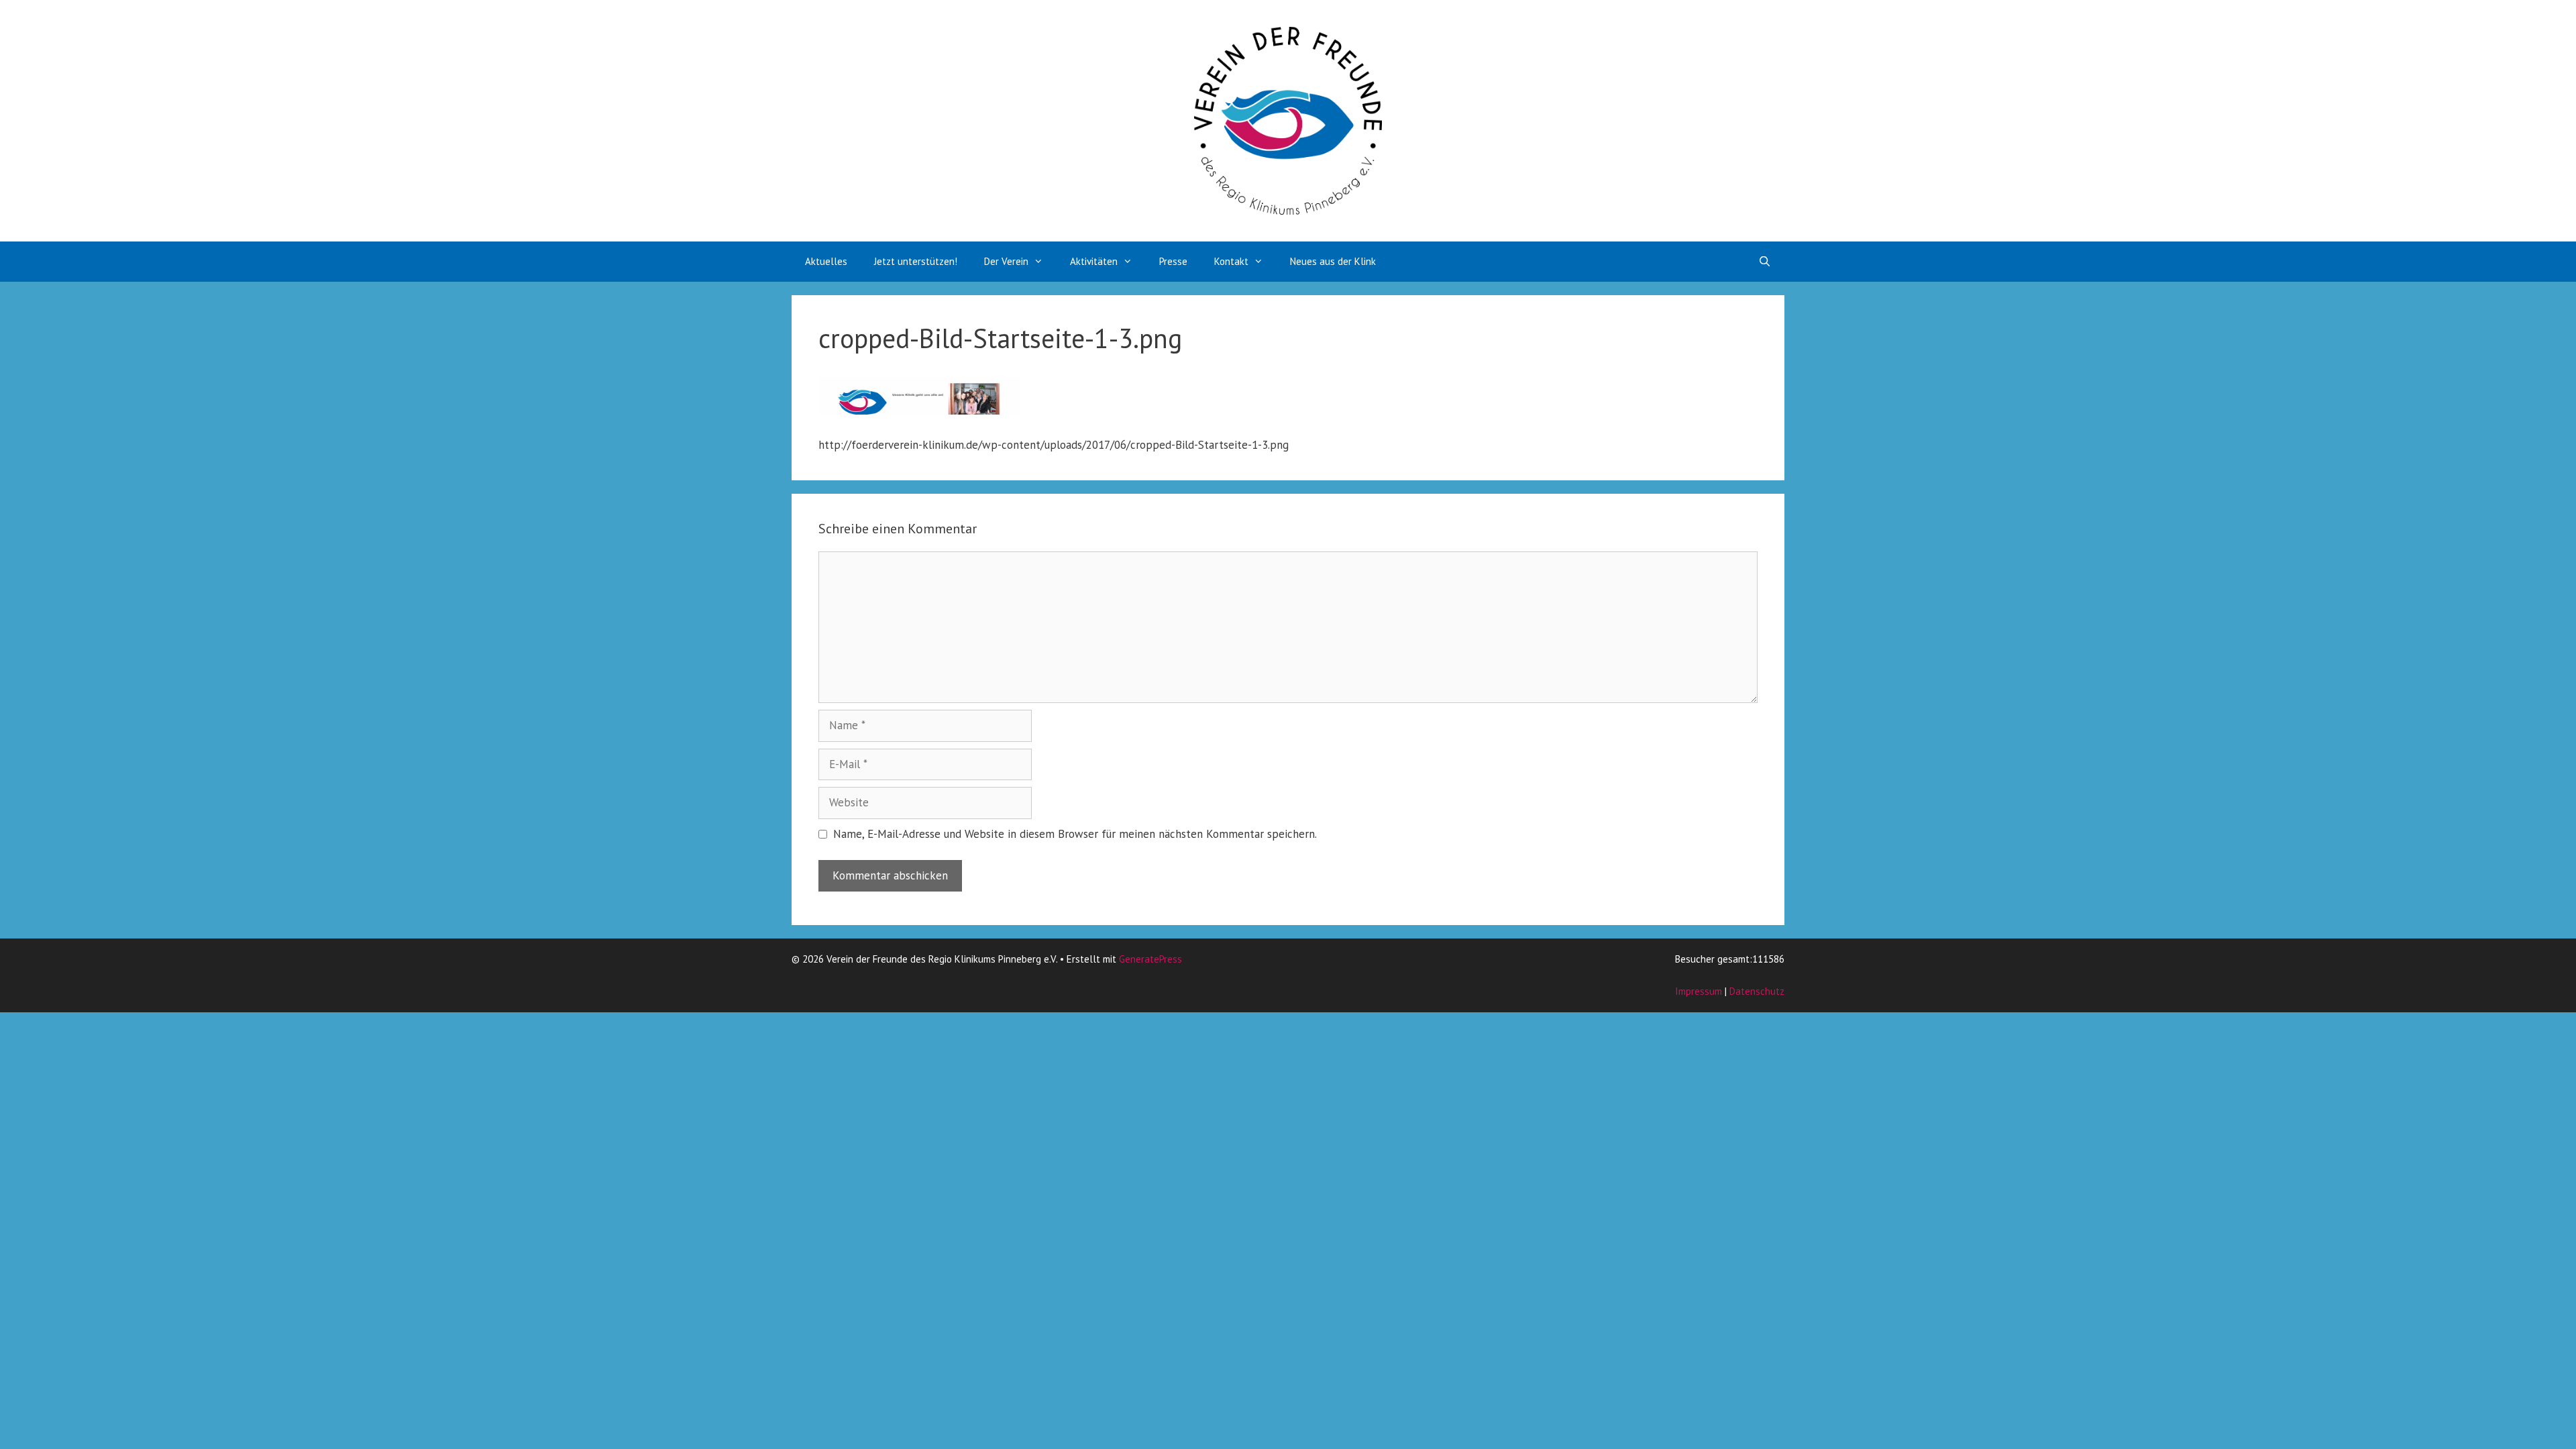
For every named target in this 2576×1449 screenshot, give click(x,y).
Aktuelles (826, 261)
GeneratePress (1150, 959)
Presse (1173, 261)
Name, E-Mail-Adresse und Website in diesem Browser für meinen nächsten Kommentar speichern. (1075, 834)
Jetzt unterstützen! (916, 261)
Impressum (1699, 991)
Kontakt (1231, 261)
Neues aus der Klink (1333, 261)
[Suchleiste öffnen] (1765, 262)
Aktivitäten (1094, 261)
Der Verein (1006, 261)
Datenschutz (1757, 991)
